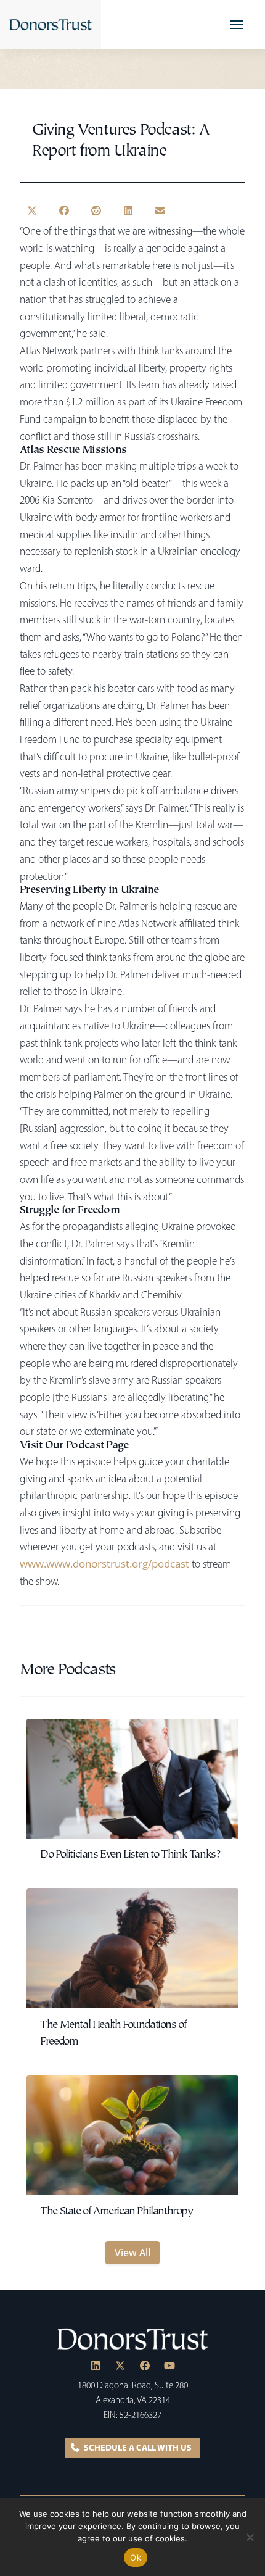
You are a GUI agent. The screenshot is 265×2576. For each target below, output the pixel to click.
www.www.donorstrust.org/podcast (104, 1563)
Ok (136, 2557)
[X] (120, 2366)
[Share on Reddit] (96, 210)
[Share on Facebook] (64, 210)
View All (132, 2253)
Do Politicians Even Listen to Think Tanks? (130, 1855)
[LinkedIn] (96, 2366)
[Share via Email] (160, 210)
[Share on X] (32, 210)
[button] (237, 25)
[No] (250, 2537)
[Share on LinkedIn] (128, 210)
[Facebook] (145, 2366)
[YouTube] (169, 2366)
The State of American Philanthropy (116, 2212)
